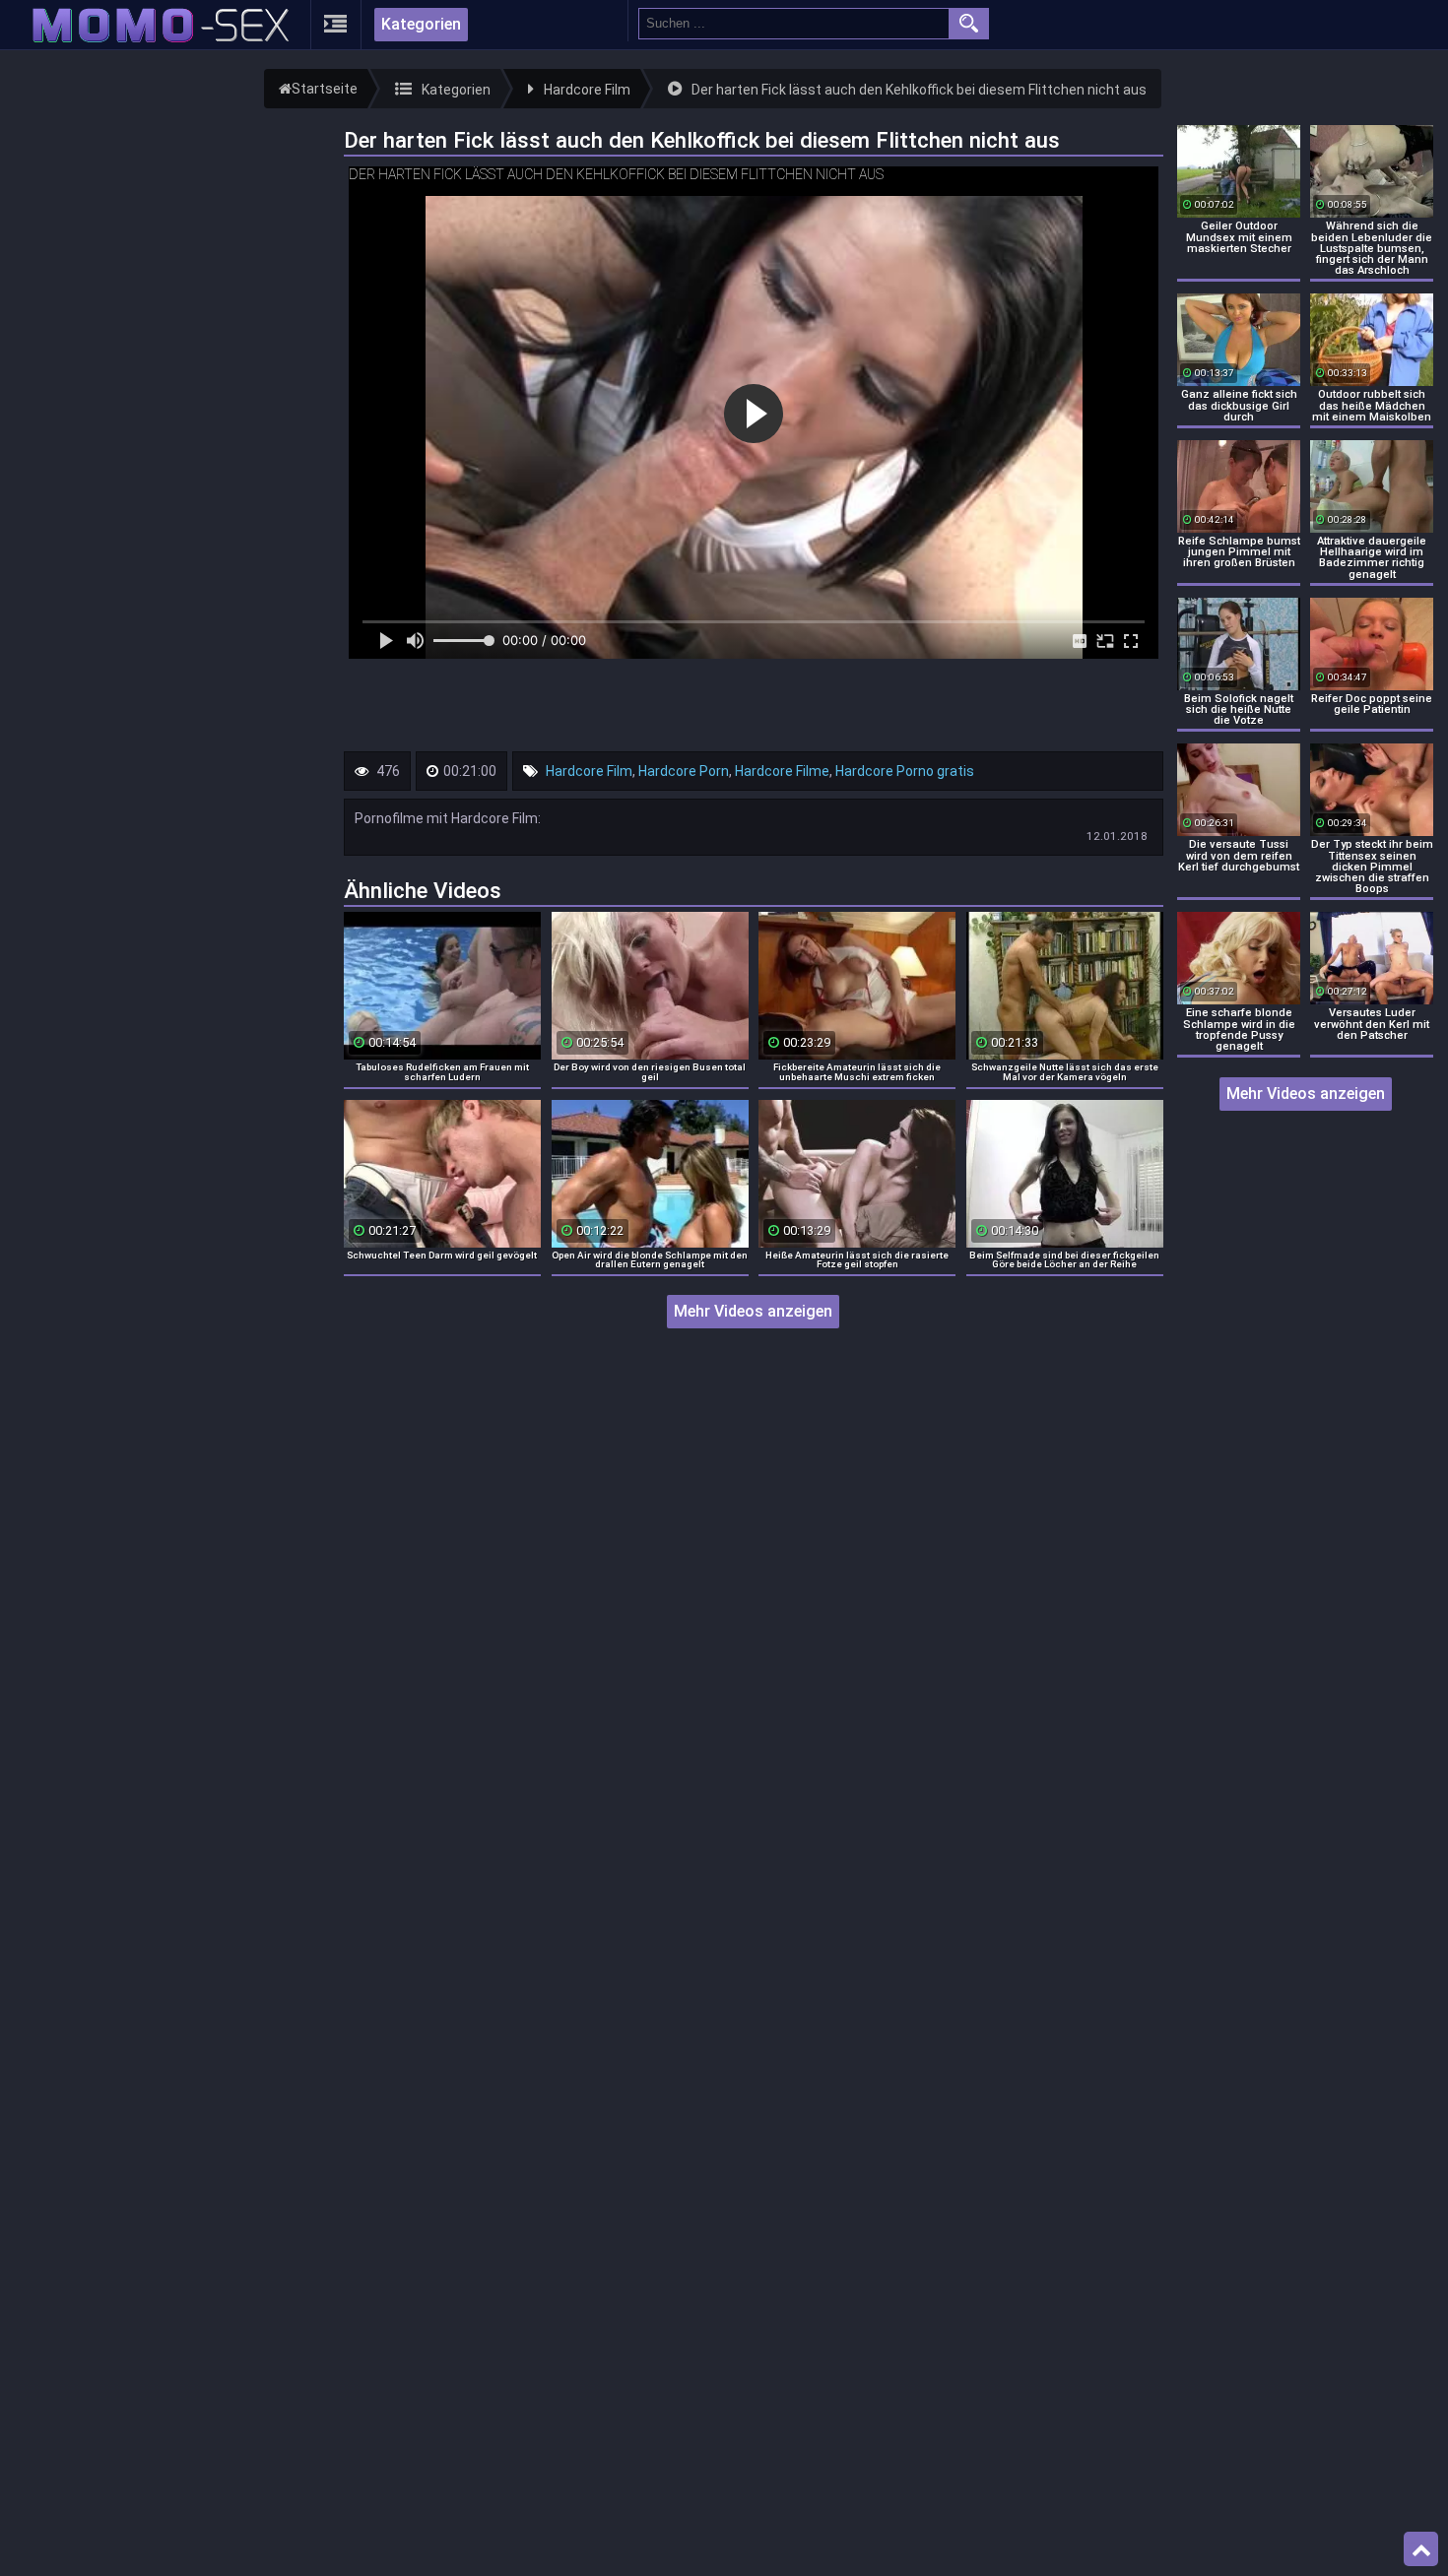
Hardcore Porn (684, 771)
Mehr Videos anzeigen (753, 1311)
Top (1421, 2549)
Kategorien (421, 24)
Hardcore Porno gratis (905, 771)
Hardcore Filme (782, 771)
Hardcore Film (589, 771)
